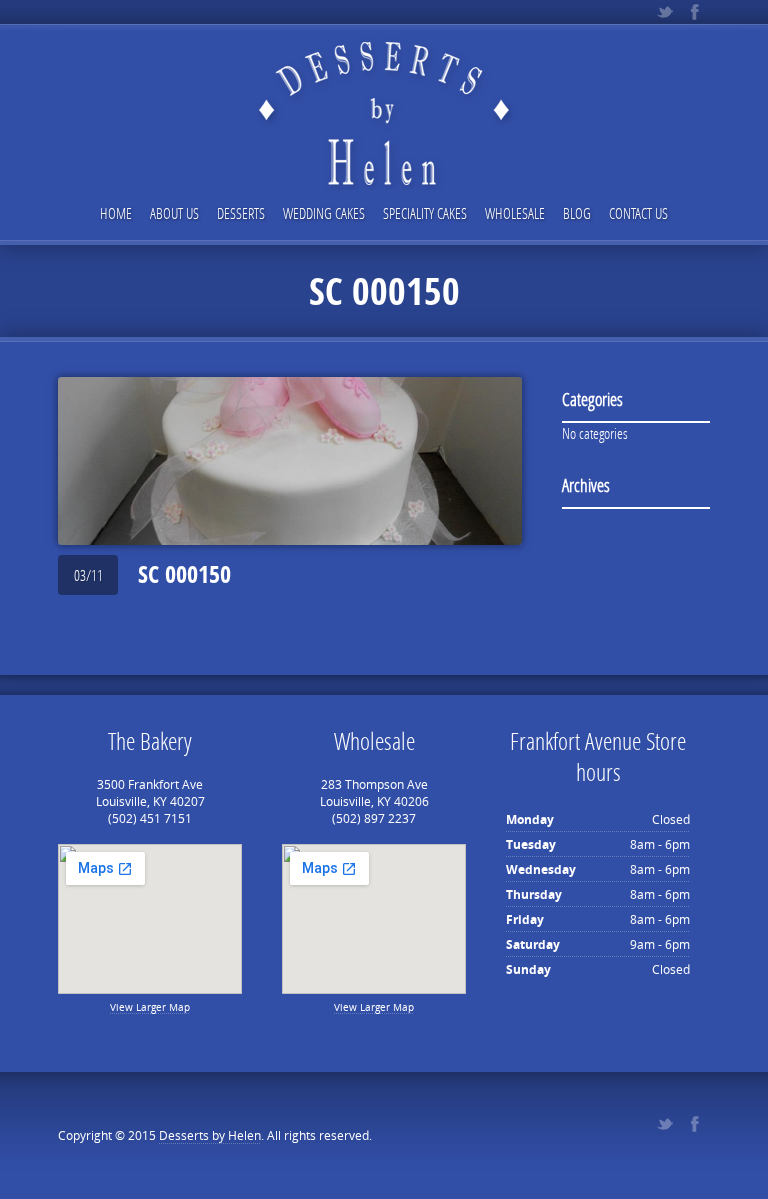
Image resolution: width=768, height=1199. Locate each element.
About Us (174, 213)
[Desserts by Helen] (384, 97)
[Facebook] (695, 12)
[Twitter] (665, 12)
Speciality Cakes (425, 213)
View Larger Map (150, 1007)
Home (116, 213)
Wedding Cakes (324, 213)
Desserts (241, 213)
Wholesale (515, 213)
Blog (577, 213)
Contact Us (638, 213)
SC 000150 (184, 574)
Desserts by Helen (210, 1135)
